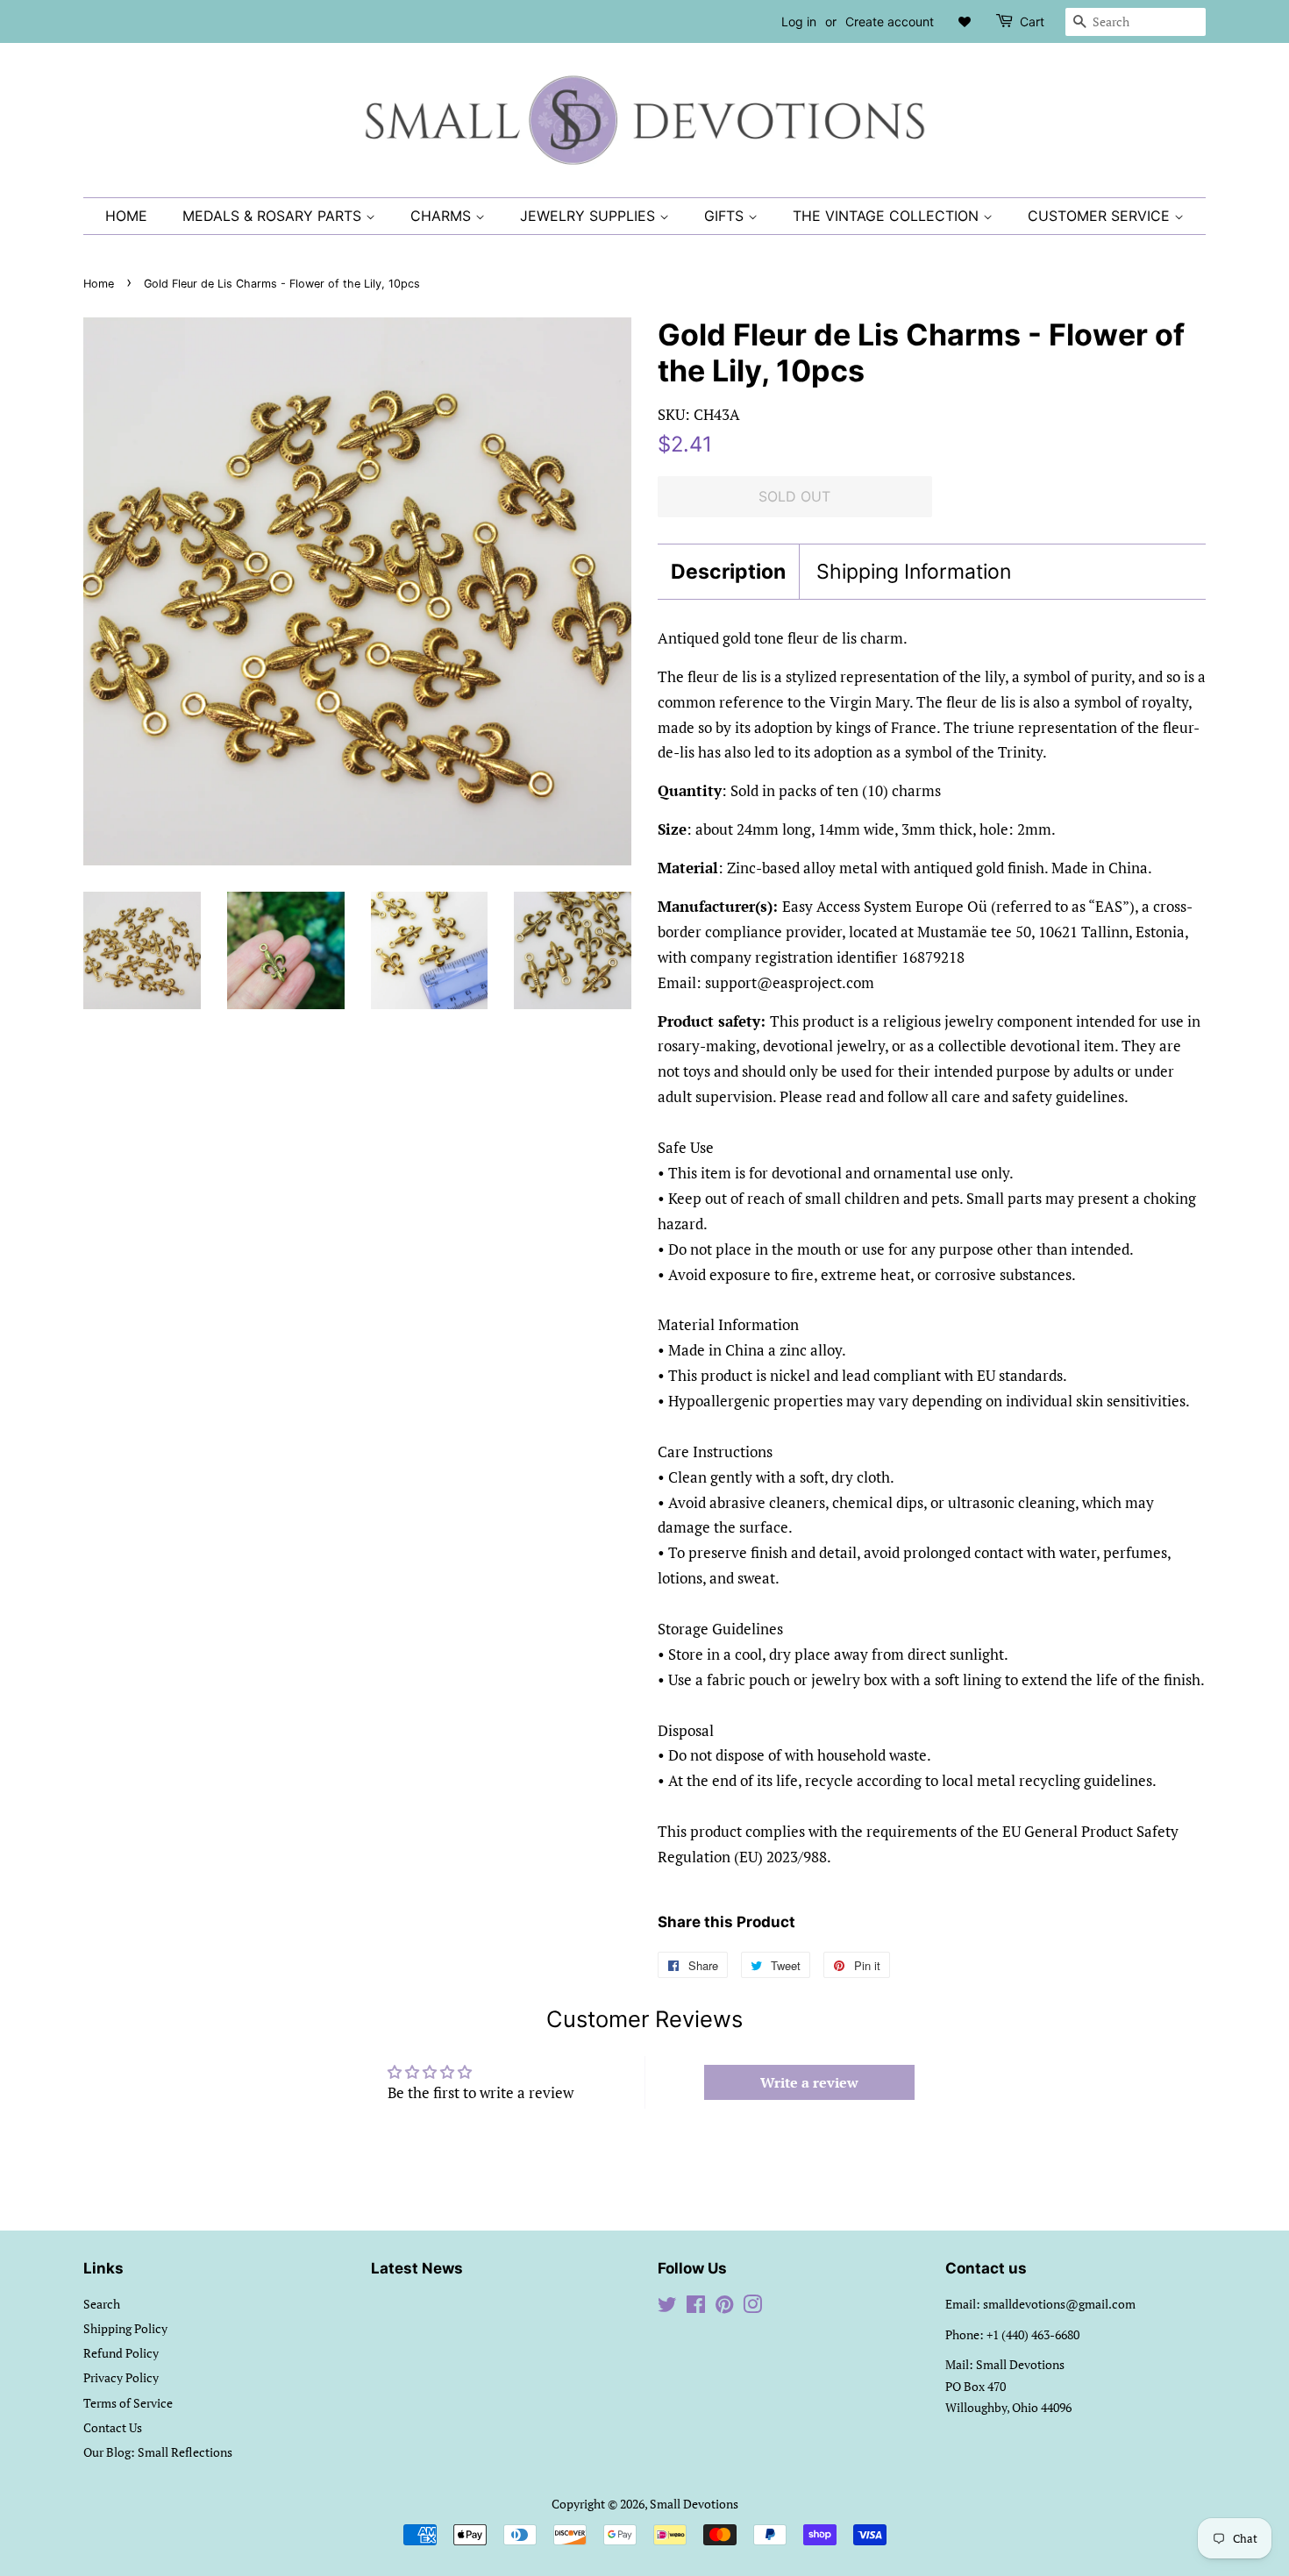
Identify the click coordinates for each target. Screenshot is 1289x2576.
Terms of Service (128, 2403)
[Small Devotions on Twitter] (667, 2307)
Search (102, 2304)
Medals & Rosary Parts (274, 216)
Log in (799, 21)
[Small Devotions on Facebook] (696, 2307)
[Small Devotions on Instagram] (752, 2307)
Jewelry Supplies (590, 216)
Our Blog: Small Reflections (158, 2452)
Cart (1032, 21)
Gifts (726, 216)
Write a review (809, 2082)
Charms (443, 216)
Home (126, 216)
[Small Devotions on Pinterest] (724, 2307)
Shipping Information (914, 572)
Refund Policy (121, 2353)
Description (728, 572)
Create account (890, 21)
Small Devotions (694, 2504)
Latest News (417, 2268)
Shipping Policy (125, 2328)
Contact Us (113, 2427)
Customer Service (1101, 216)
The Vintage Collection (888, 216)
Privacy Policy (121, 2377)
